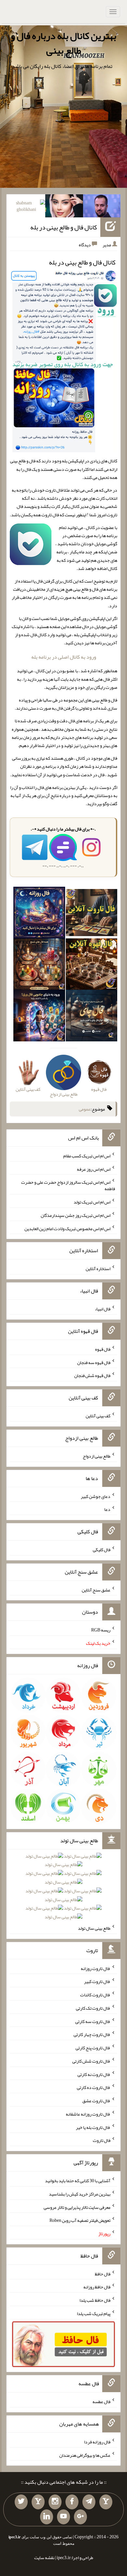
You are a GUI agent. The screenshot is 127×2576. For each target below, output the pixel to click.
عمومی (85, 1109)
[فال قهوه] (92, 965)
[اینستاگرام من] (55, 2502)
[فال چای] (92, 1017)
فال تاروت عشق (96, 2101)
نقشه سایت (44, 2557)
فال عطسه (101, 2402)
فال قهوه (103, 1349)
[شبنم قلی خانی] (27, 207)
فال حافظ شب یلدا (95, 2300)
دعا (107, 1509)
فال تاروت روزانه (96, 1968)
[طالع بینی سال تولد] (63, 1888)
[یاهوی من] (106, 2502)
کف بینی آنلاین (98, 1416)
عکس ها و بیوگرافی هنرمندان (85, 2455)
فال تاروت (102, 2140)
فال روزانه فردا (97, 2442)
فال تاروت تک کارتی (93, 2008)
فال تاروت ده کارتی (94, 2087)
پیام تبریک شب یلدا (94, 2313)
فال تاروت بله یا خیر (93, 2127)
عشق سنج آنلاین (96, 1590)
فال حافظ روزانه (97, 2287)
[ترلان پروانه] (64, 207)
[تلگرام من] (89, 2502)
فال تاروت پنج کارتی (93, 2048)
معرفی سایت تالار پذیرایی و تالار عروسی (77, 2207)
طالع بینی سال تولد (94, 1928)
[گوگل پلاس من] (80, 2517)
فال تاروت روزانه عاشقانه (88, 2114)
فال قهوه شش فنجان (92, 1375)
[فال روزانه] (39, 914)
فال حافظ (103, 2273)
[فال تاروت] (92, 914)
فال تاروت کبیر (97, 1981)
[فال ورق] (39, 1017)
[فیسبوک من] (72, 2502)
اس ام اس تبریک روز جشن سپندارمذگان (76, 1215)
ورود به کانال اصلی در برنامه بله (64, 657)
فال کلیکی (102, 1550)
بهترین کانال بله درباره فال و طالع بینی (63, 43)
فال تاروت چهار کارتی (92, 2034)
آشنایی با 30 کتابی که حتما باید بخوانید (78, 2181)
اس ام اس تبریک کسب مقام (87, 1156)
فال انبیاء (103, 1309)
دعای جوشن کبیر (96, 1496)
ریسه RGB (101, 1630)
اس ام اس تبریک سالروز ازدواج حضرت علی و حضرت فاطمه (68, 1185)
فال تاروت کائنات (95, 1995)
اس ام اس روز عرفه (94, 1169)
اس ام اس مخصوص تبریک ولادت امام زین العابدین (67, 1228)
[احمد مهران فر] (102, 207)
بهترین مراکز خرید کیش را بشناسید (80, 2194)
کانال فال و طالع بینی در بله (64, 227)
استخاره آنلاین (98, 1269)
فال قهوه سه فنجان (94, 1362)
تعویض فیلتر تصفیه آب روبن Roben (80, 2220)
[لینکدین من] (47, 2517)
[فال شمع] (39, 965)
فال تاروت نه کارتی (94, 2074)
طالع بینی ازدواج (97, 1456)
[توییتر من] (21, 2502)
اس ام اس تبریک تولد (92, 1202)
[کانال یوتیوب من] (63, 2517)
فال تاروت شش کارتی (91, 2061)
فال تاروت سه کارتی (93, 2021)
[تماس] (38, 2502)
